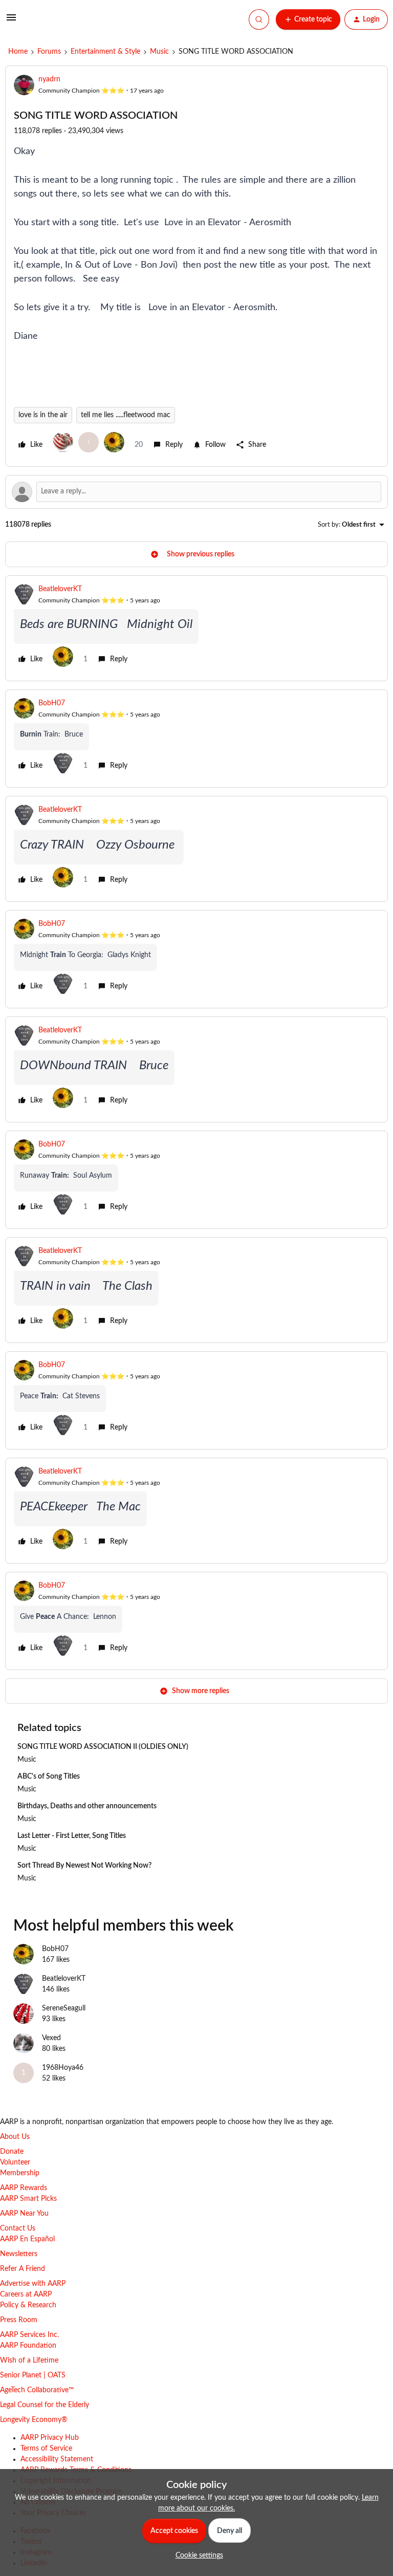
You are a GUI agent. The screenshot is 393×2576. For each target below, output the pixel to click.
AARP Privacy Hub (50, 2438)
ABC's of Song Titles (49, 1777)
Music (159, 52)
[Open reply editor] (196, 492)
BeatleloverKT (60, 589)
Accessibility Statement (57, 2459)
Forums (49, 52)
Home (18, 52)
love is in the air (43, 415)
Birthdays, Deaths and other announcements (87, 1806)
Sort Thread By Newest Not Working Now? (84, 1866)
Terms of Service (46, 2449)
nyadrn (49, 79)
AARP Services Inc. (29, 2335)
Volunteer (15, 2162)
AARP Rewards (24, 2188)
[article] (196, 628)
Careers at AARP (26, 2294)
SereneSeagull (64, 2008)
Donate (12, 2152)
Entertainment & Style (105, 52)
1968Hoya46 (63, 2068)
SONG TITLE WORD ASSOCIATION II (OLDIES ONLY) (103, 1747)
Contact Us (18, 2228)
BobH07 (52, 703)
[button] (11, 21)
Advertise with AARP (33, 2284)
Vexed (51, 2038)
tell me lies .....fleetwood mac (126, 415)
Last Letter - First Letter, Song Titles (72, 1836)
